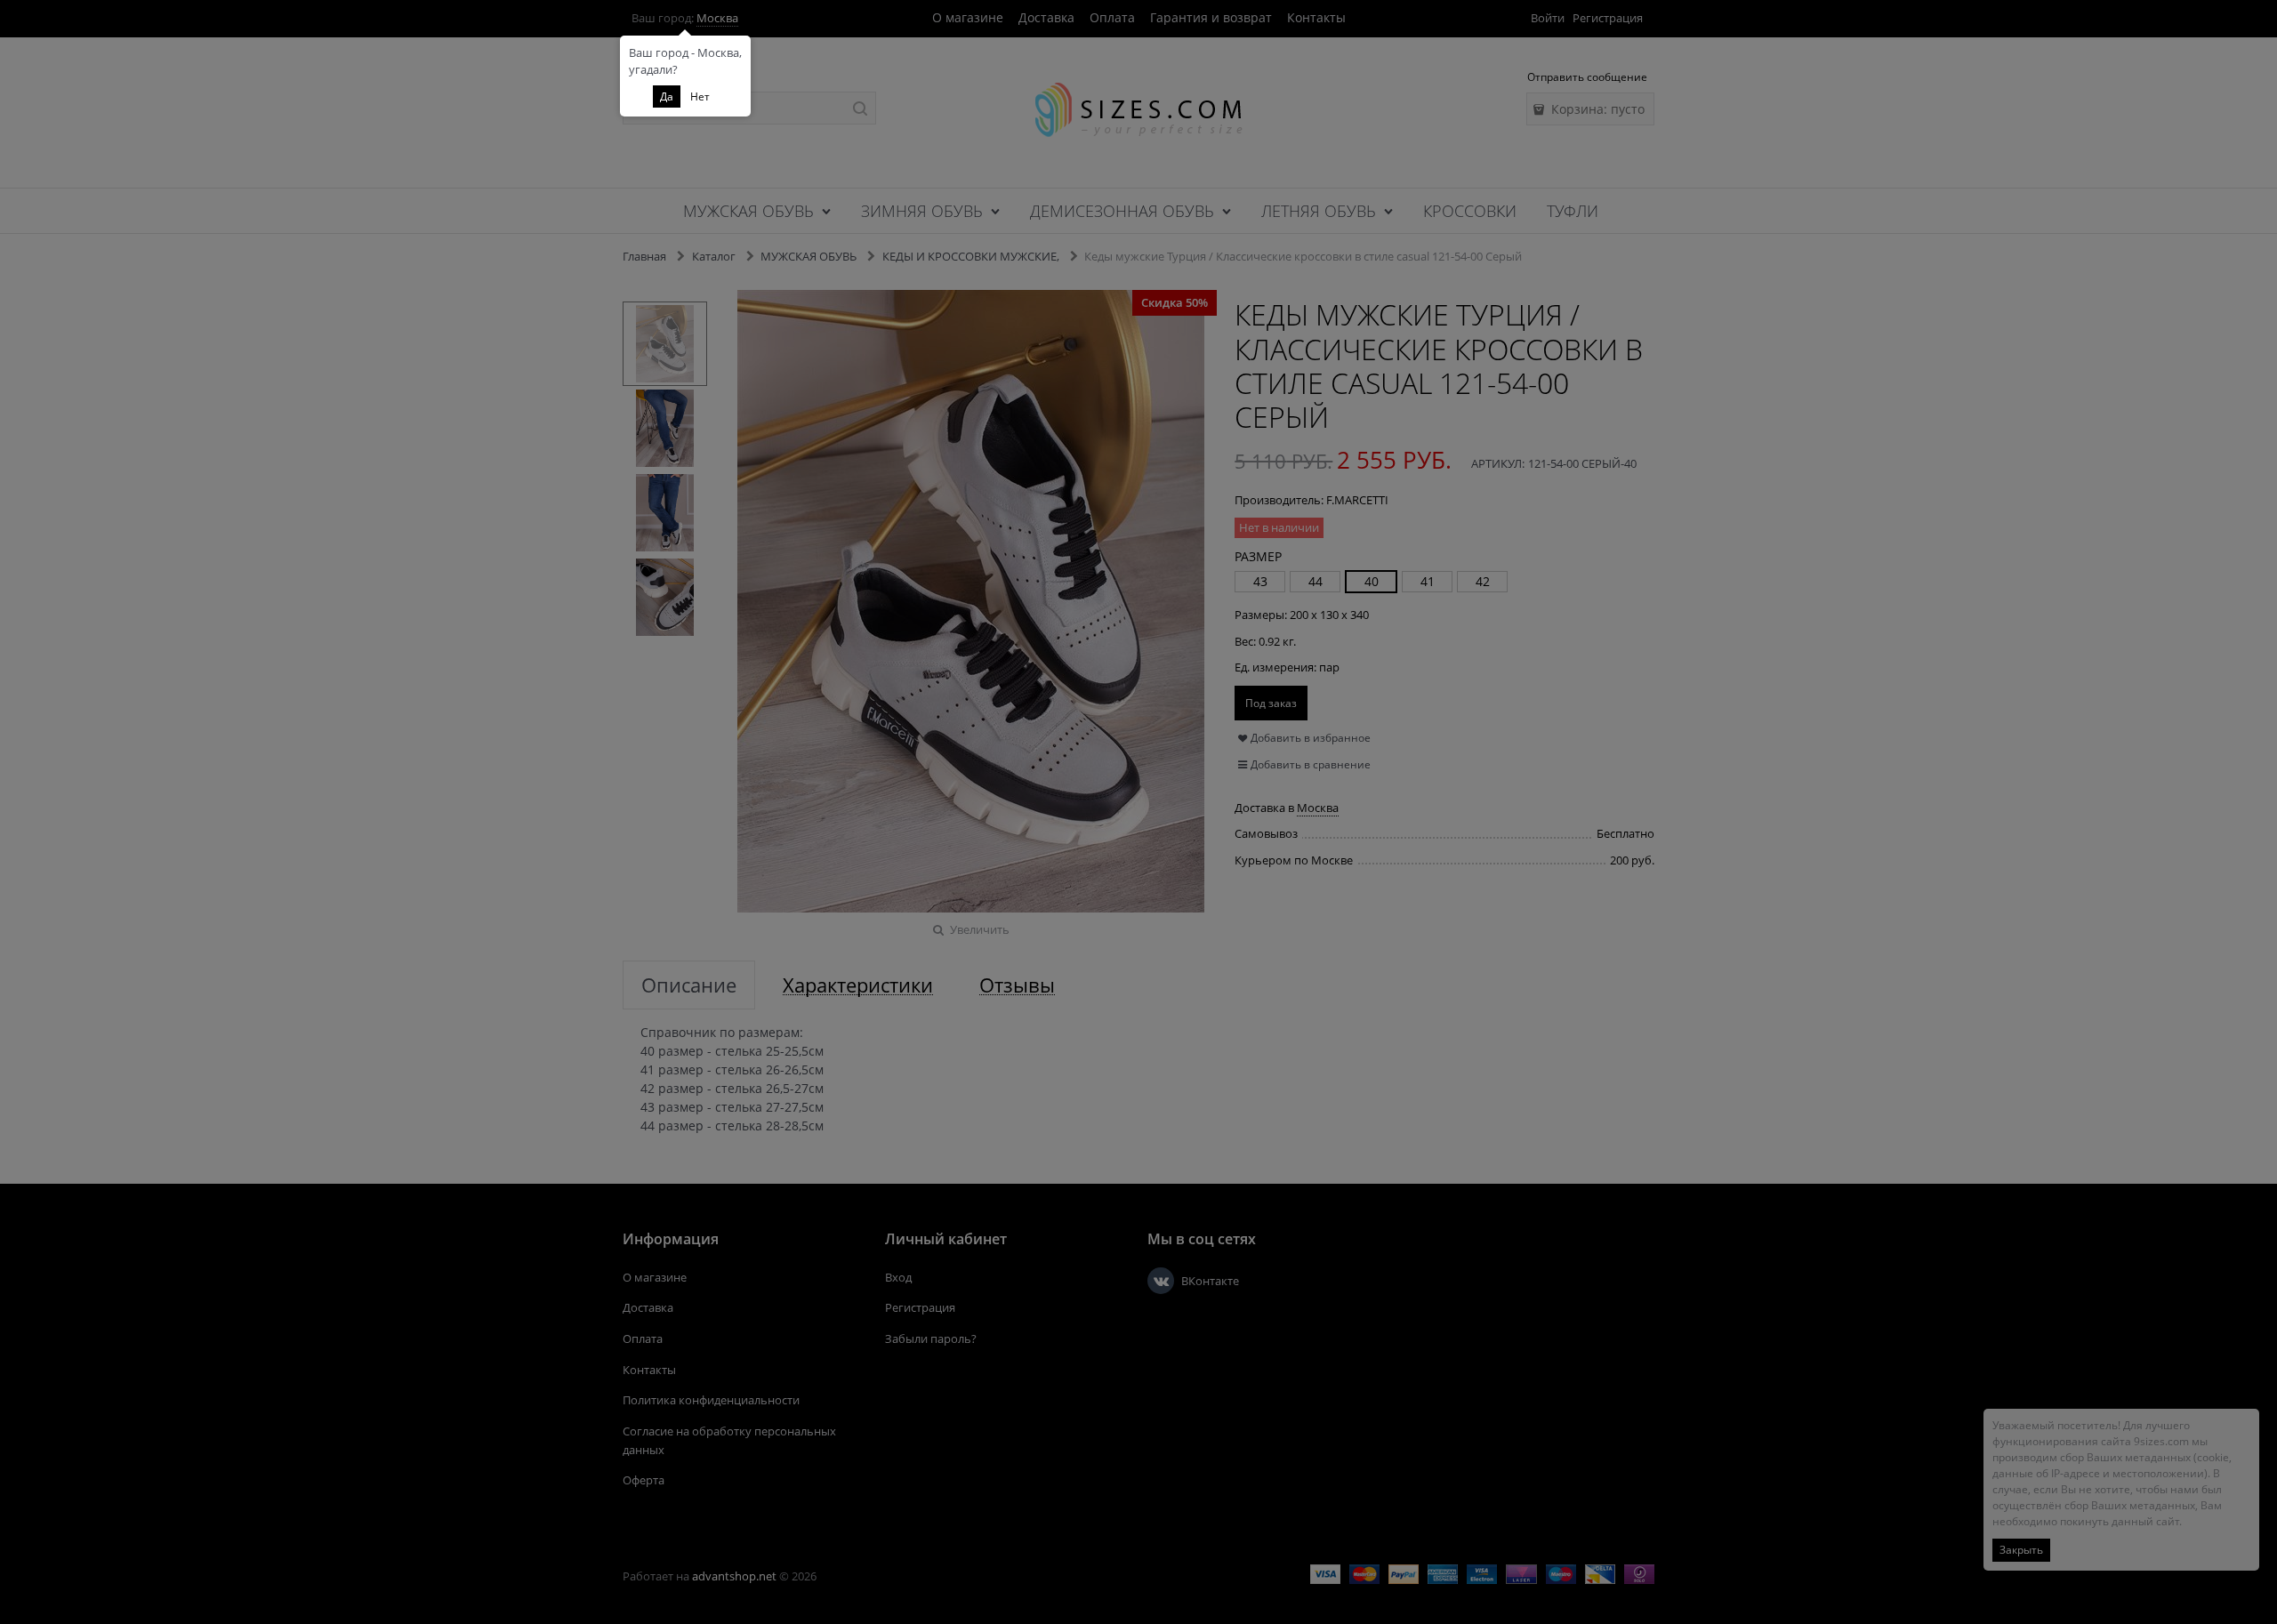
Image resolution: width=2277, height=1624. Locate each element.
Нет (700, 96)
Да (667, 96)
